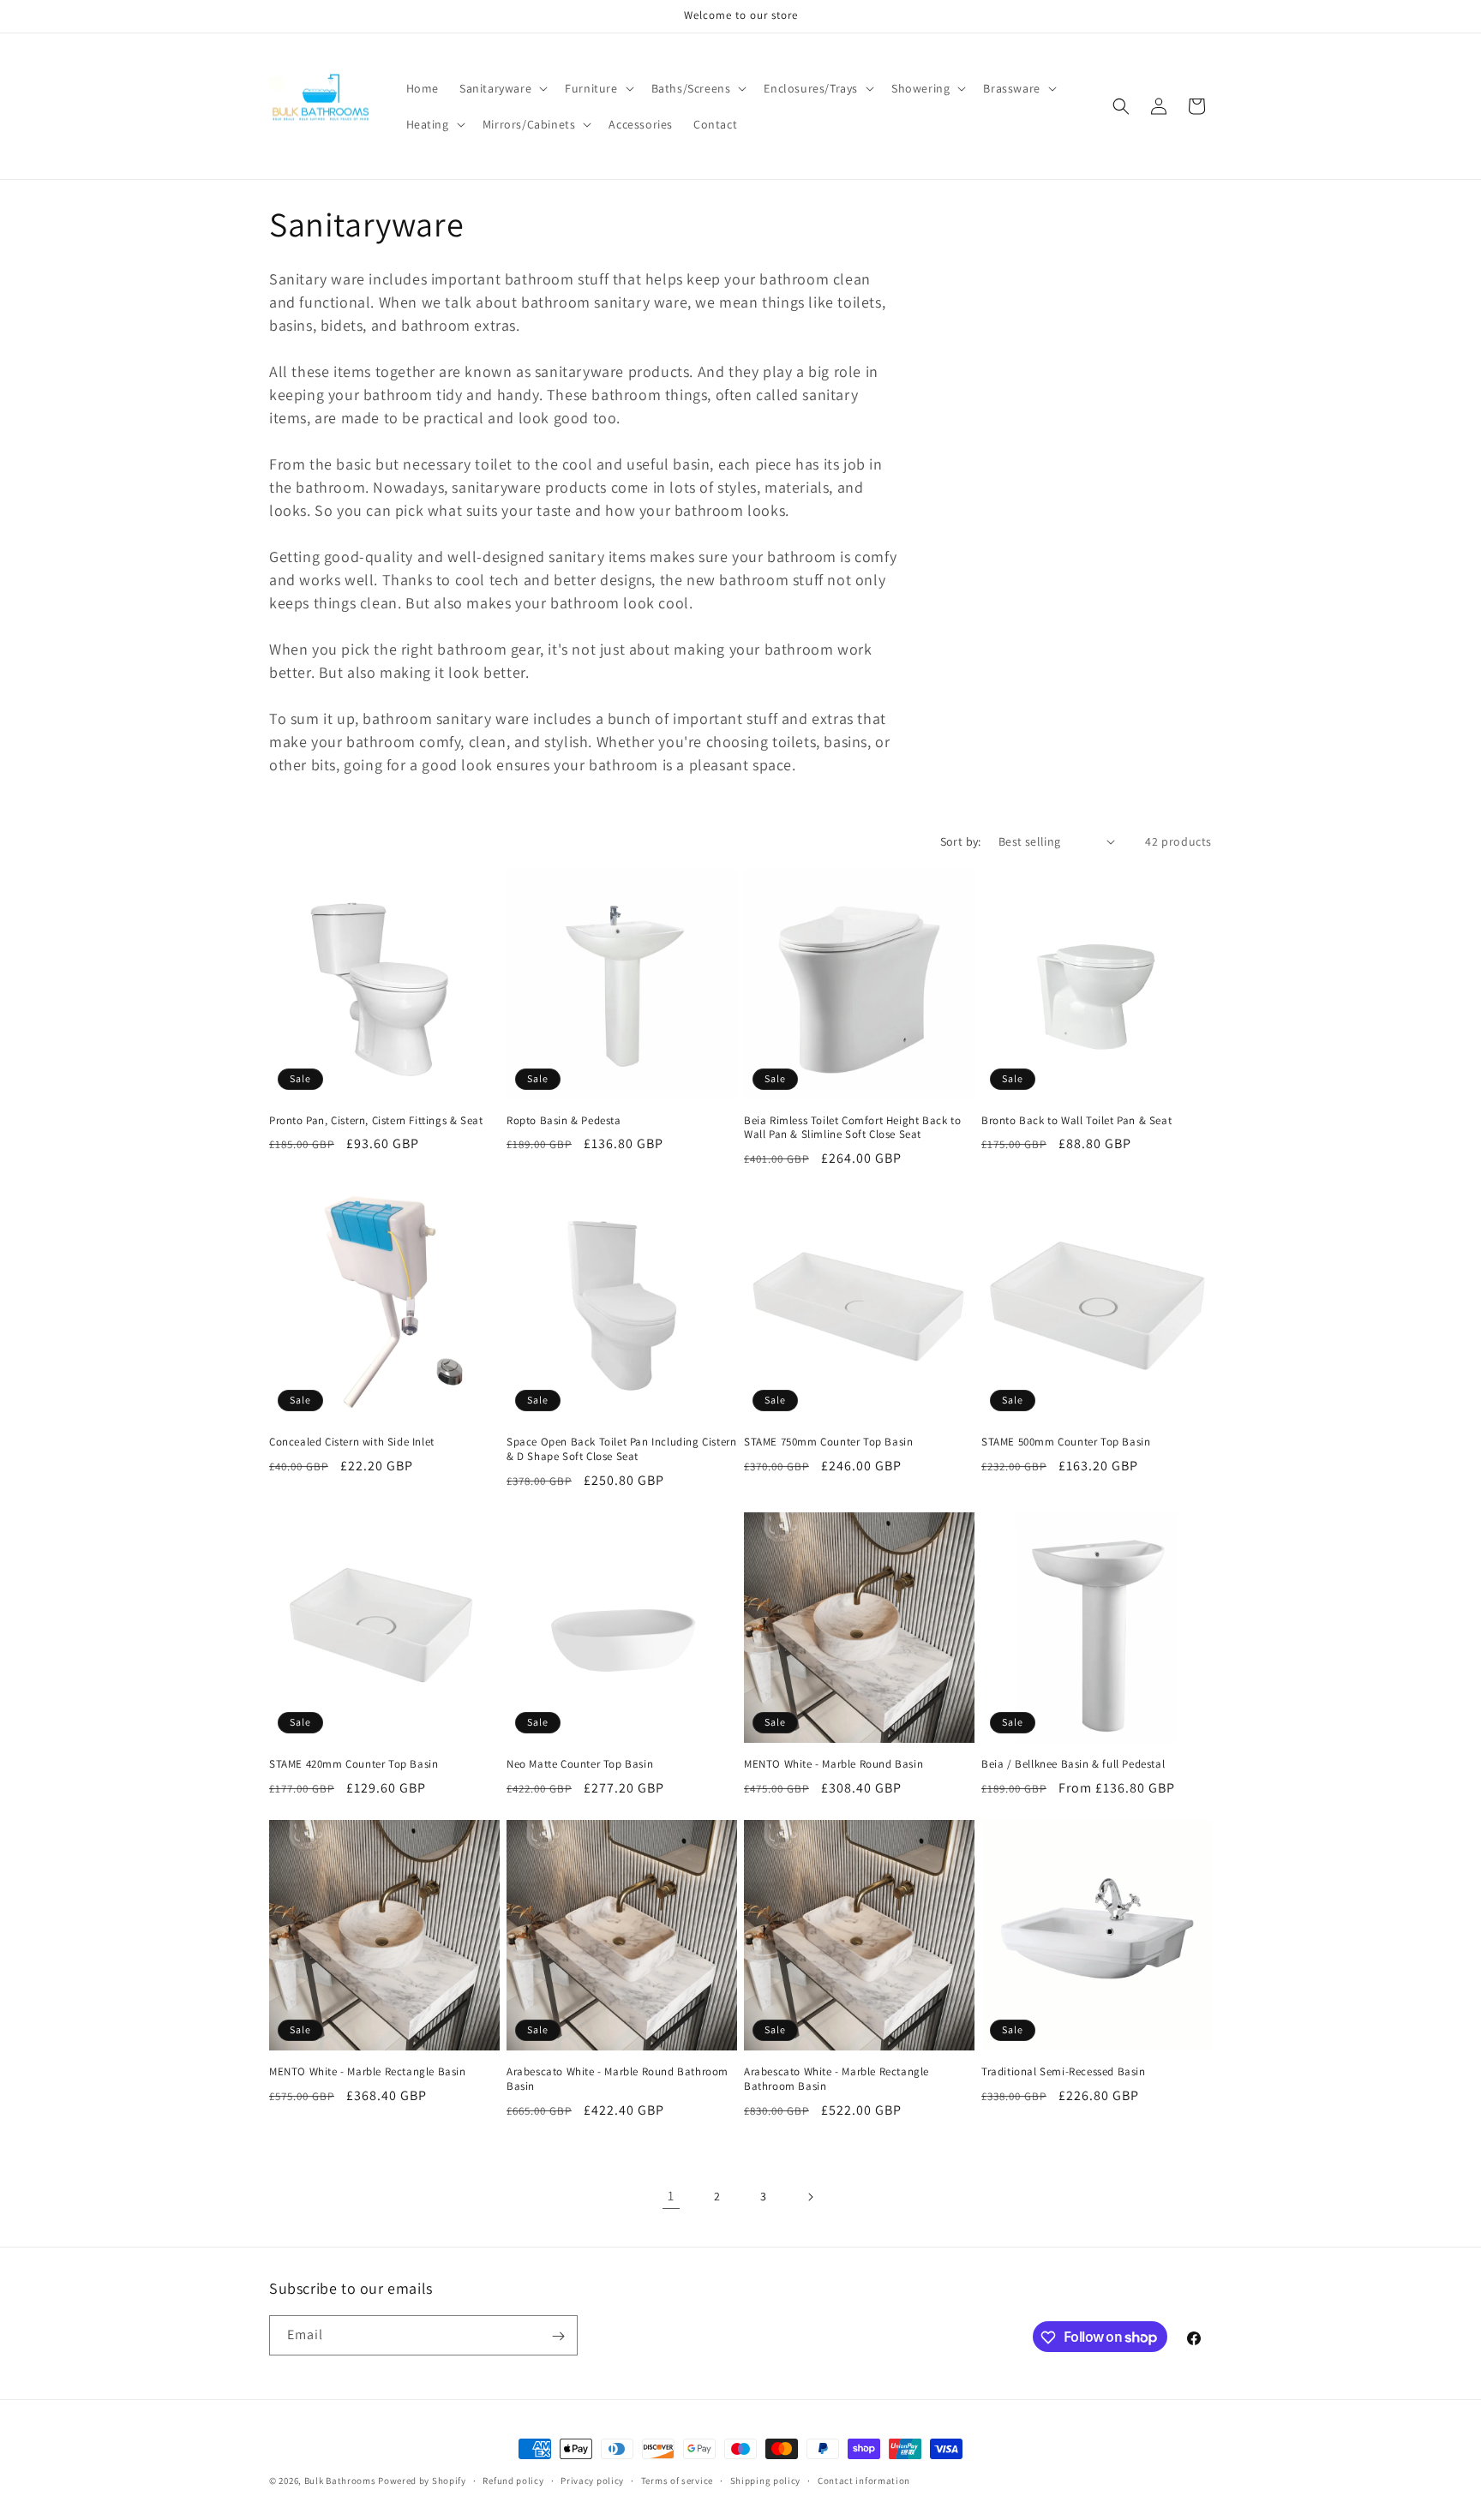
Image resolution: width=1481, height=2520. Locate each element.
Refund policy (513, 2480)
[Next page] (810, 2197)
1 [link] (671, 2196)
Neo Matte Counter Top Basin (580, 1764)
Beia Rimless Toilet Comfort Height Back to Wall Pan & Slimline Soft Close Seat (852, 1128)
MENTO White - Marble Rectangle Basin (368, 2072)
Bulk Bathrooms (340, 2481)
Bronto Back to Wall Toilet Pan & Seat (1076, 1121)
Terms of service (677, 2480)
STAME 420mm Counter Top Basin (354, 1764)
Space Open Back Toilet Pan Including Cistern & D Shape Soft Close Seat (621, 1449)
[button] (502, 88)
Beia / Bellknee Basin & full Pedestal (1073, 1764)
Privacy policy (592, 2480)
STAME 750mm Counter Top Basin (828, 1442)
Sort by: (961, 841)
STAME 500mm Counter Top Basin (1066, 1442)
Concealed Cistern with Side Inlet (352, 1442)
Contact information (864, 2480)
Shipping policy (766, 2480)
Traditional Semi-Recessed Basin (1064, 2072)
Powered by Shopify (422, 2481)
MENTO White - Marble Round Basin (833, 1764)
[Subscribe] (558, 2336)
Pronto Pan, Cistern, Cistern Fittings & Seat (376, 1121)
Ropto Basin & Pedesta (564, 1121)
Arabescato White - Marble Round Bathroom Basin (618, 2079)
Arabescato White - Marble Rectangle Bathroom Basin (836, 2079)
